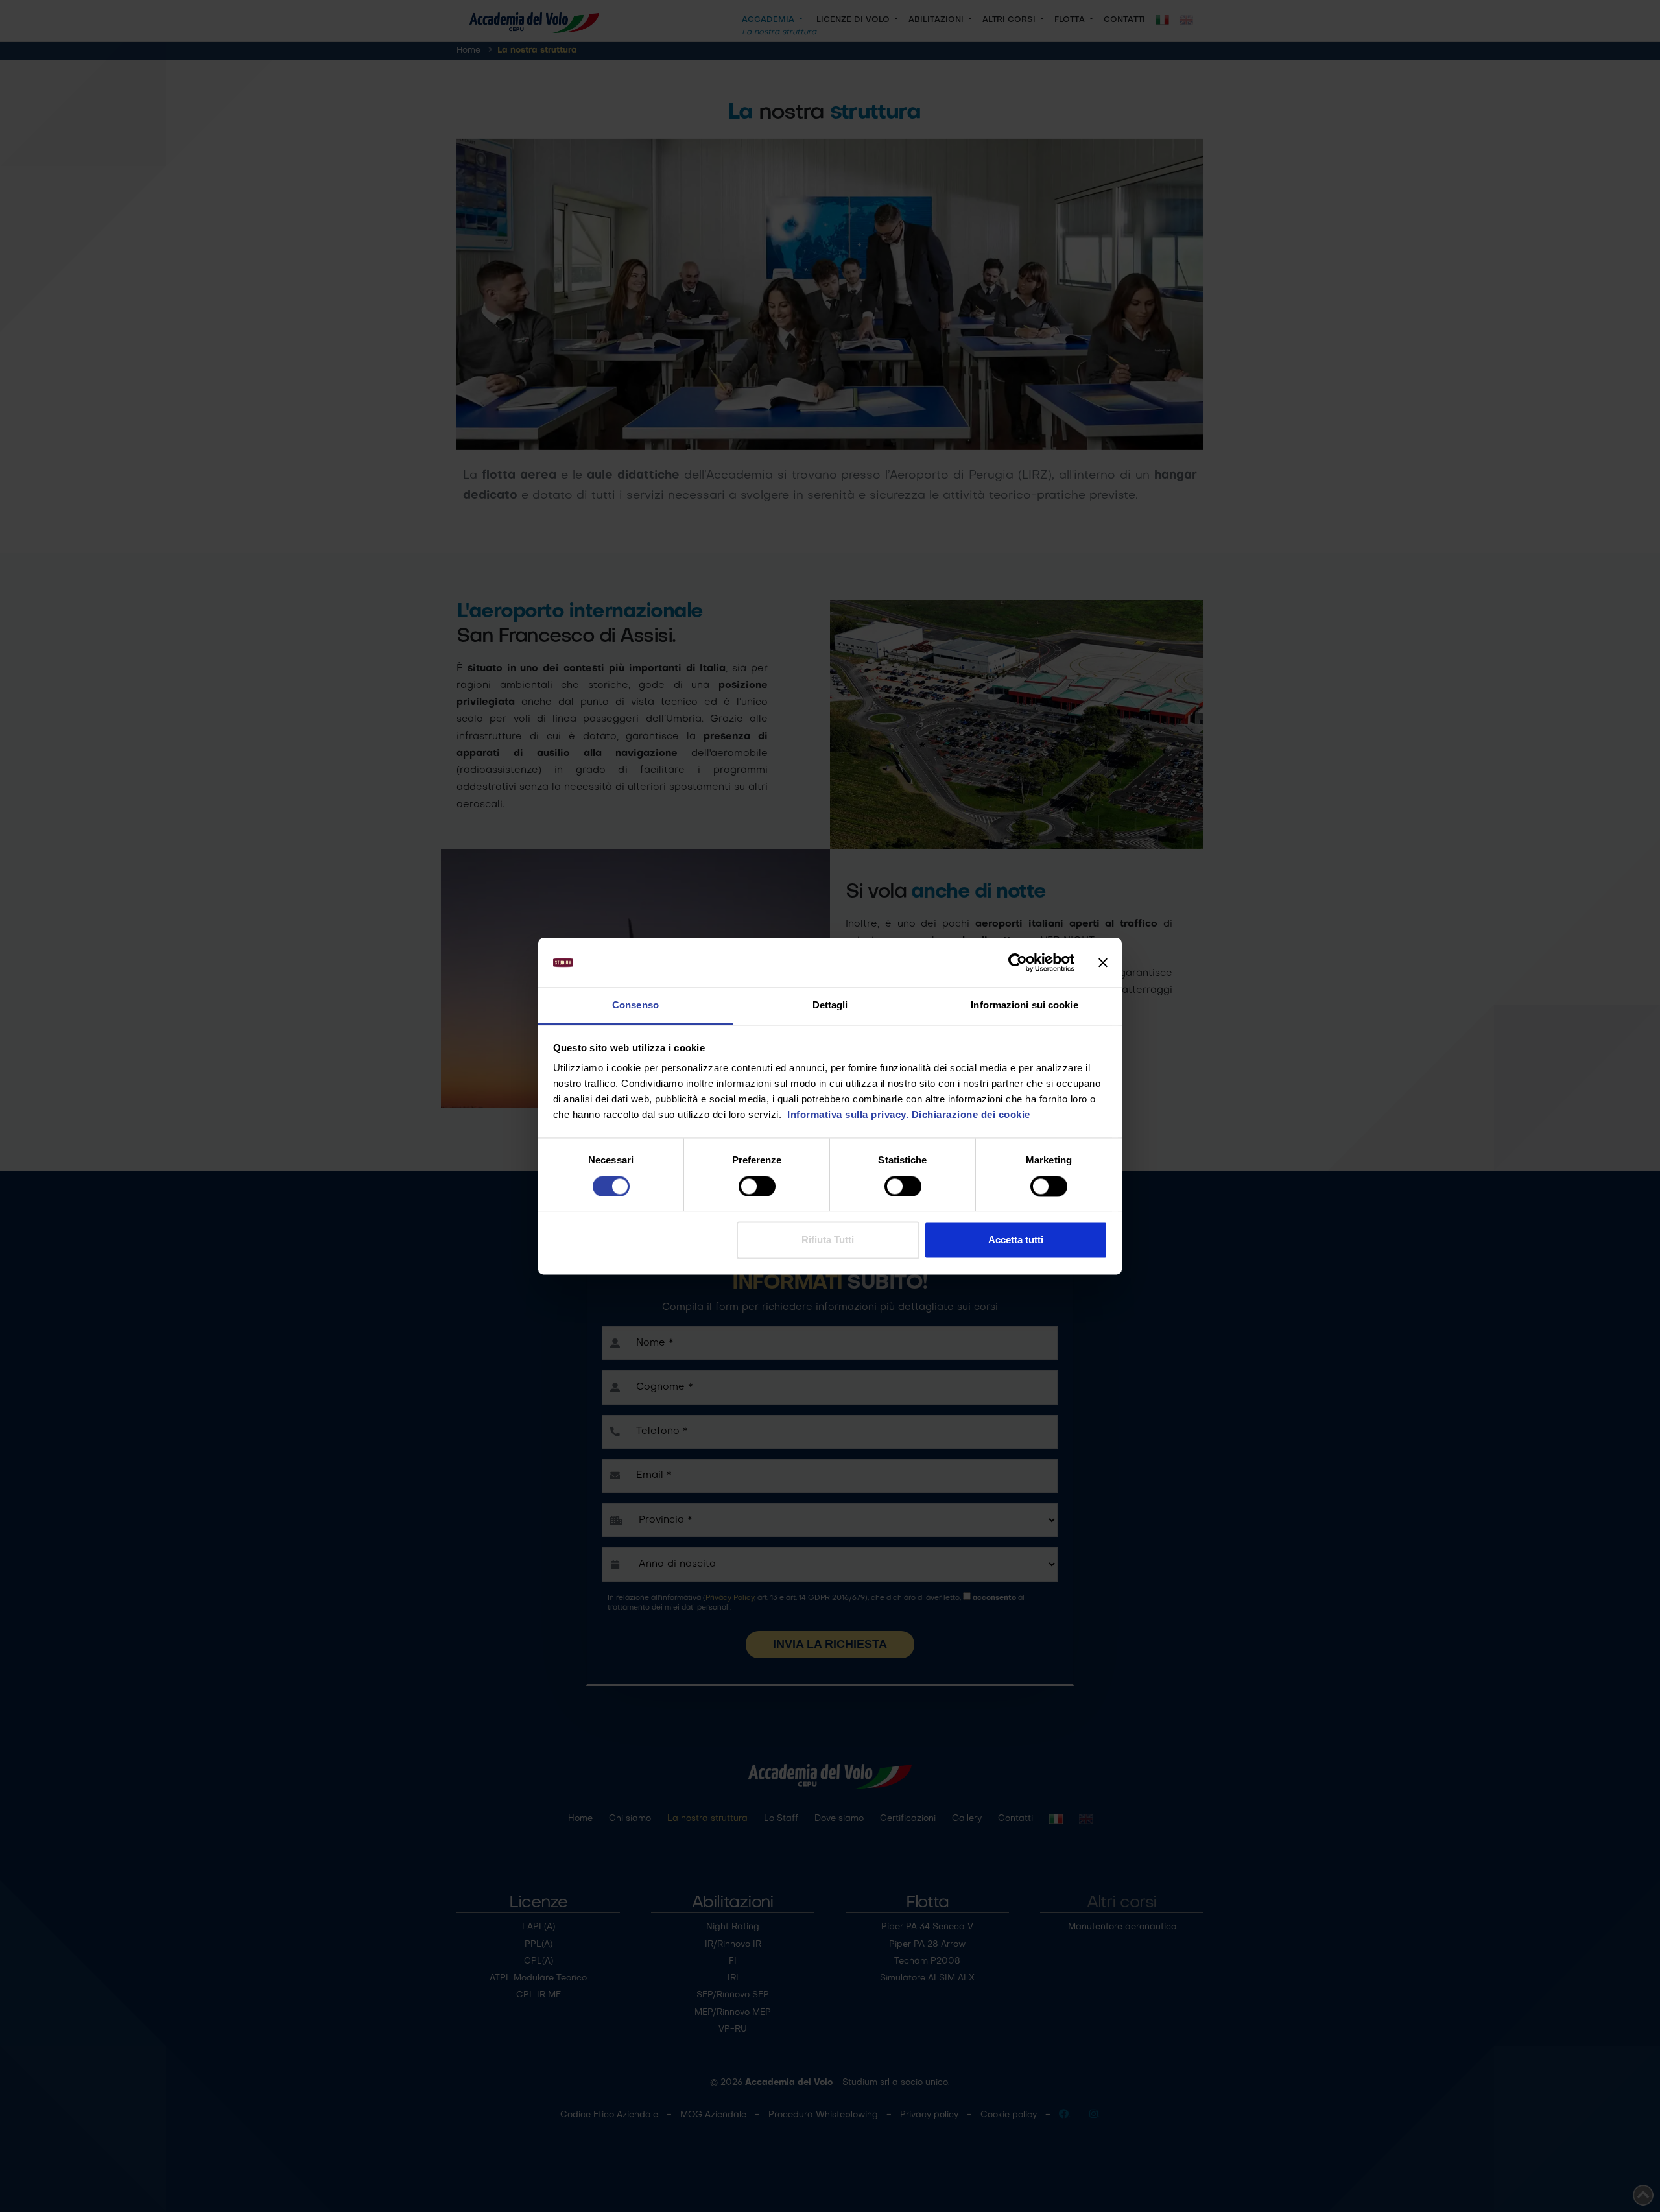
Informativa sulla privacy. (847, 1115)
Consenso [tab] (635, 1005)
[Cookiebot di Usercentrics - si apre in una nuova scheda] (1018, 962)
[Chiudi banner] (1103, 962)
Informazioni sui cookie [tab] (1024, 1005)
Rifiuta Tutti (828, 1240)
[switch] (757, 1186)
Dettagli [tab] (830, 1005)
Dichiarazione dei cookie (971, 1115)
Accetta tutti (1016, 1240)
